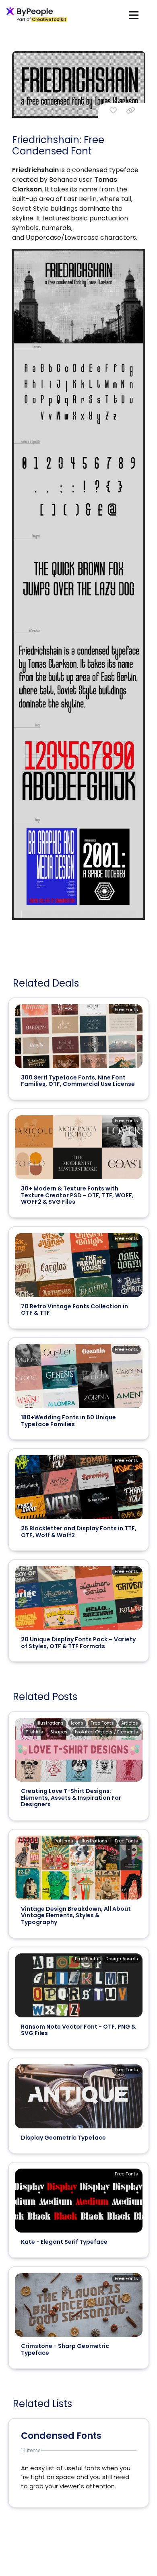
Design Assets (122, 1959)
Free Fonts (126, 1009)
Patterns (64, 1841)
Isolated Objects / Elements (106, 1732)
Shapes (59, 1732)
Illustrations (50, 1723)
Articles (130, 1723)
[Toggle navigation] (134, 15)
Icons (77, 1723)
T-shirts (34, 1732)
